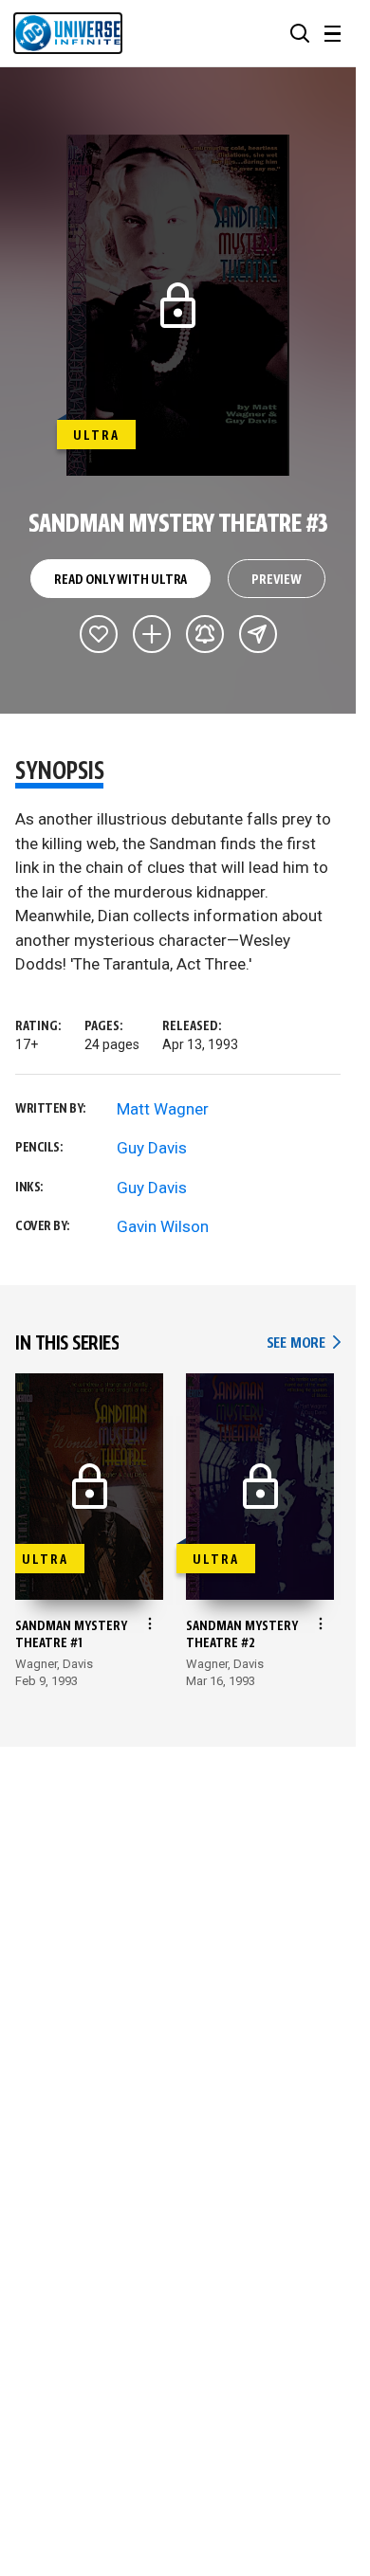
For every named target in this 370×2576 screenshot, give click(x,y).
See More (304, 1343)
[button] (300, 33)
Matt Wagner (163, 1109)
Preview (277, 580)
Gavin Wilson (163, 1226)
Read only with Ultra (120, 580)
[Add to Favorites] (99, 634)
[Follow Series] (205, 634)
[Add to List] (152, 634)
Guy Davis (152, 1148)
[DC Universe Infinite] (68, 33)
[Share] (258, 634)
